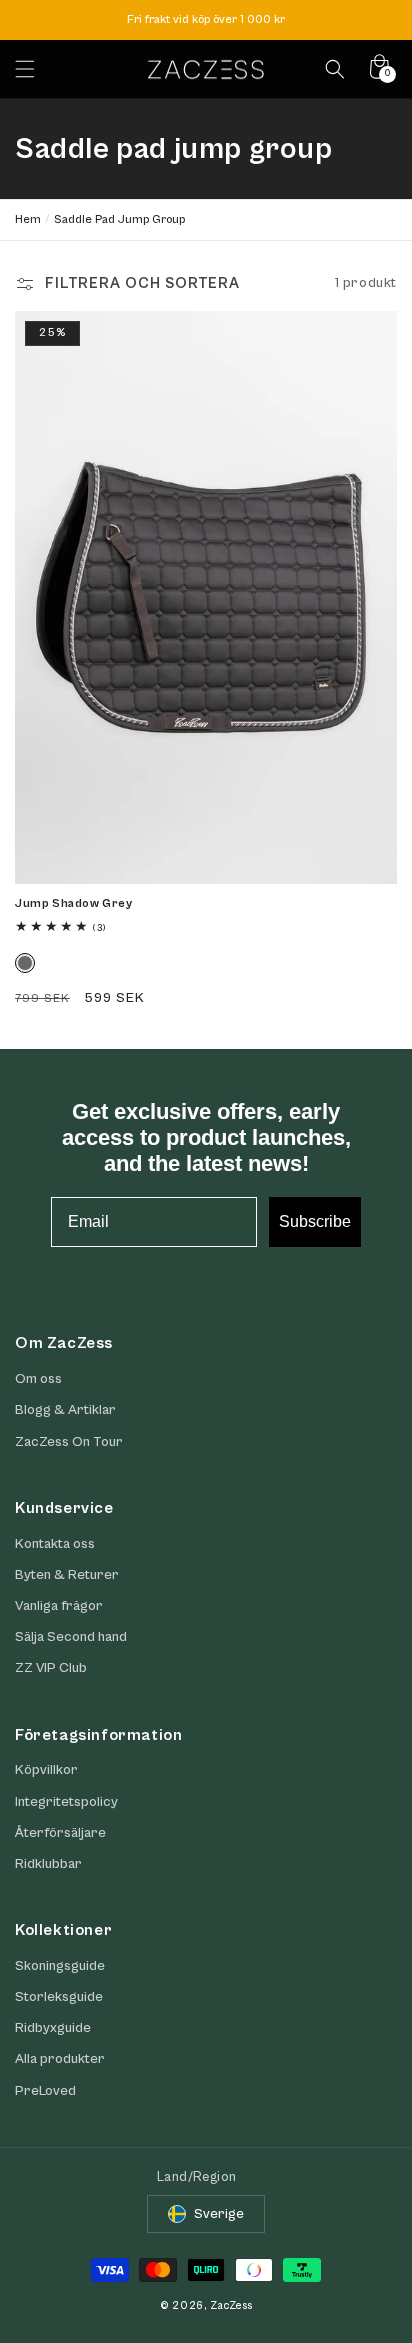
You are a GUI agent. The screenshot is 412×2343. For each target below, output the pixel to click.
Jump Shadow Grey (74, 903)
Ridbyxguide (53, 2028)
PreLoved (45, 2091)
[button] (25, 69)
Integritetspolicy (66, 1802)
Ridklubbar (48, 1864)
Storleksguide (59, 1997)
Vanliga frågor (59, 1606)
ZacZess (231, 2305)
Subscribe (315, 1221)
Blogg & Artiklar (65, 1410)
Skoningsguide (60, 1966)
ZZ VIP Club (51, 1668)
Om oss (38, 1379)
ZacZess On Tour (69, 1442)
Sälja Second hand (71, 1637)
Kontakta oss (55, 1544)
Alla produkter (60, 2059)
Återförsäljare (60, 1833)
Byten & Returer (67, 1575)
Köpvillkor (46, 1770)
